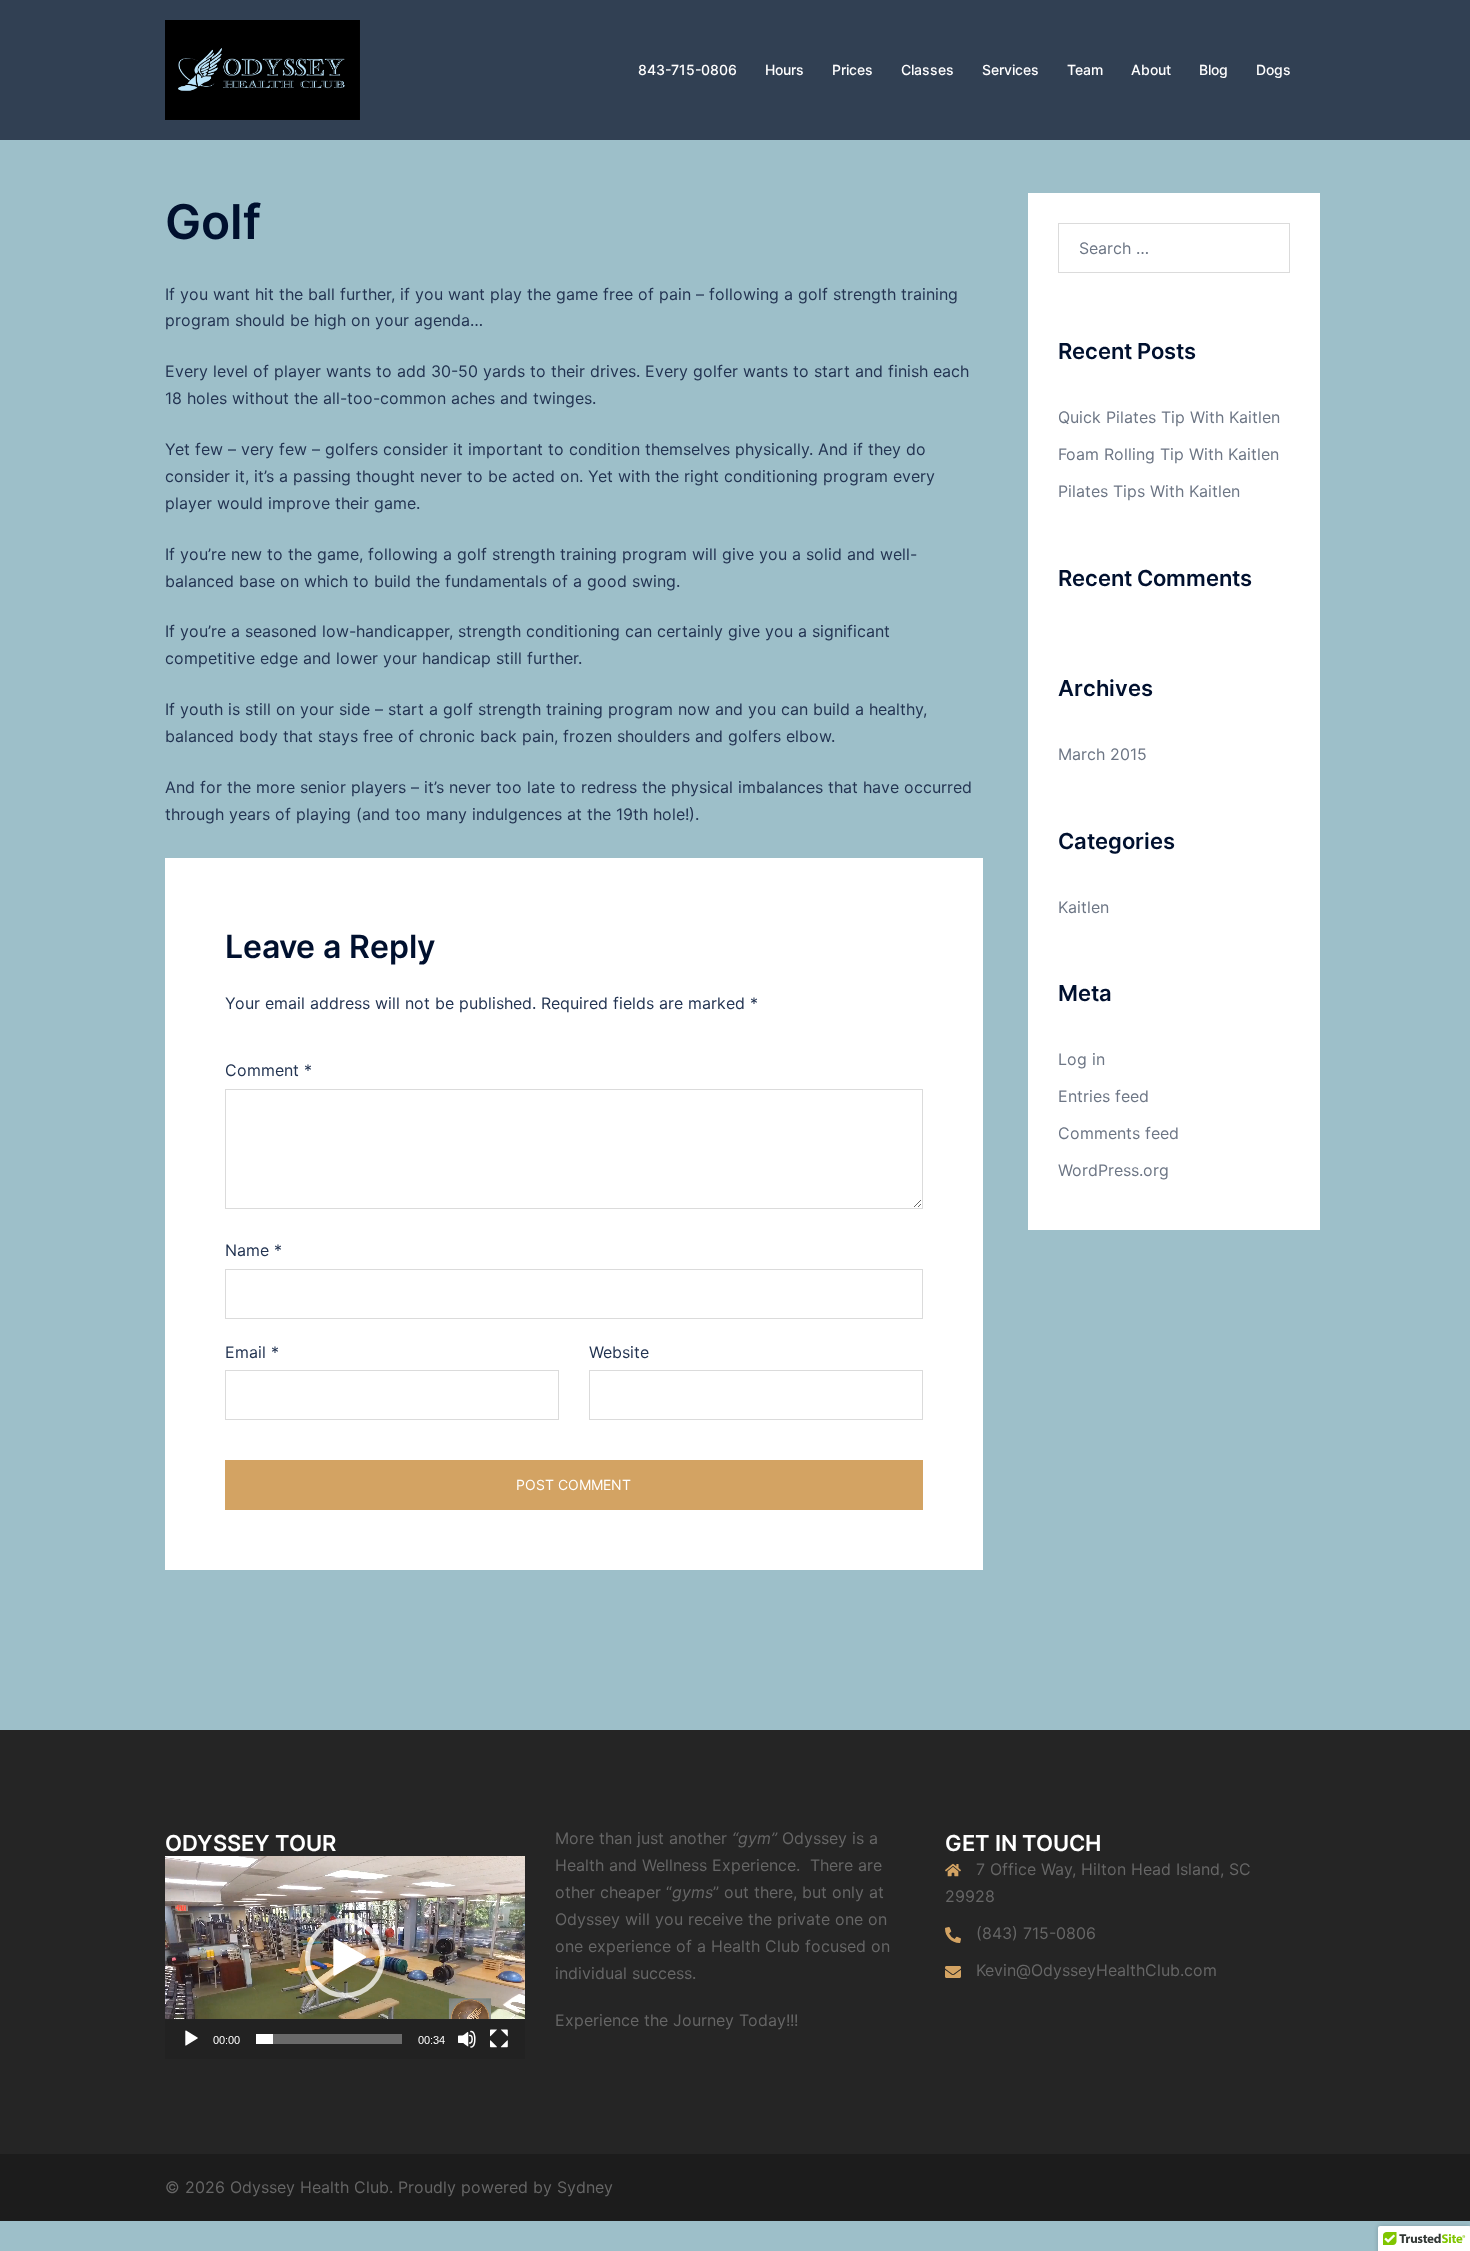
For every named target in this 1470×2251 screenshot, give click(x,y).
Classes (927, 69)
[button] (345, 1958)
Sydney (585, 2187)
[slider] (329, 2039)
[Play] (191, 2039)
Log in (1081, 1059)
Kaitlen (1083, 907)
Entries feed (1103, 1096)
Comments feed (1118, 1133)
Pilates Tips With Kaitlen (1149, 491)
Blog (1213, 69)
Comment (268, 1070)
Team (1085, 69)
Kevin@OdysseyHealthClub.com (1096, 1970)
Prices (852, 69)
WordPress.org (1113, 1170)
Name (253, 1250)
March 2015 (1102, 754)
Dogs (1273, 69)
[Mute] (467, 2039)
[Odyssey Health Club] (262, 68)
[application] (345, 1957)
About (1151, 69)
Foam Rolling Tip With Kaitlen (1168, 454)
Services (1010, 69)
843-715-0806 (687, 69)
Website (619, 1352)
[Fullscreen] (499, 2039)
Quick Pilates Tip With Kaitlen (1169, 417)
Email (252, 1352)
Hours (784, 69)
